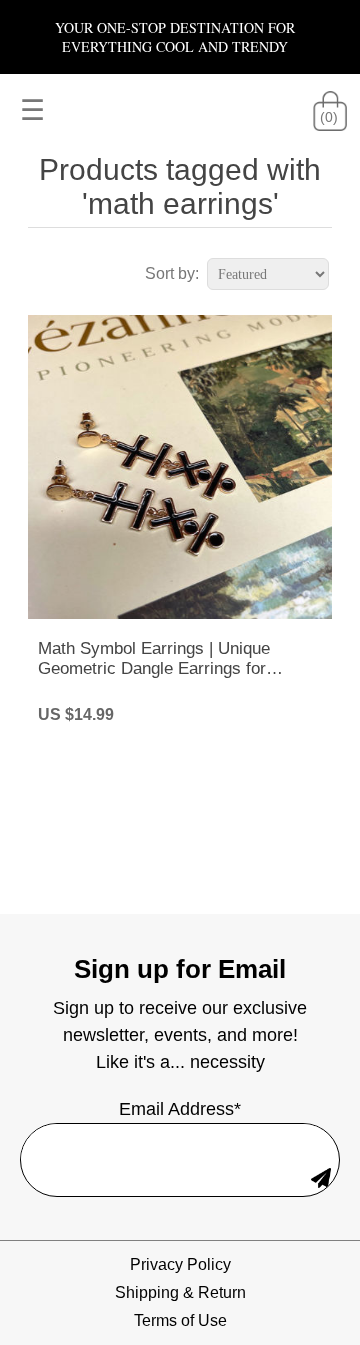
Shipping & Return (180, 1292)
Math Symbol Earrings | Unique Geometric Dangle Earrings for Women (154, 659)
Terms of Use (180, 1320)
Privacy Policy (180, 1264)
